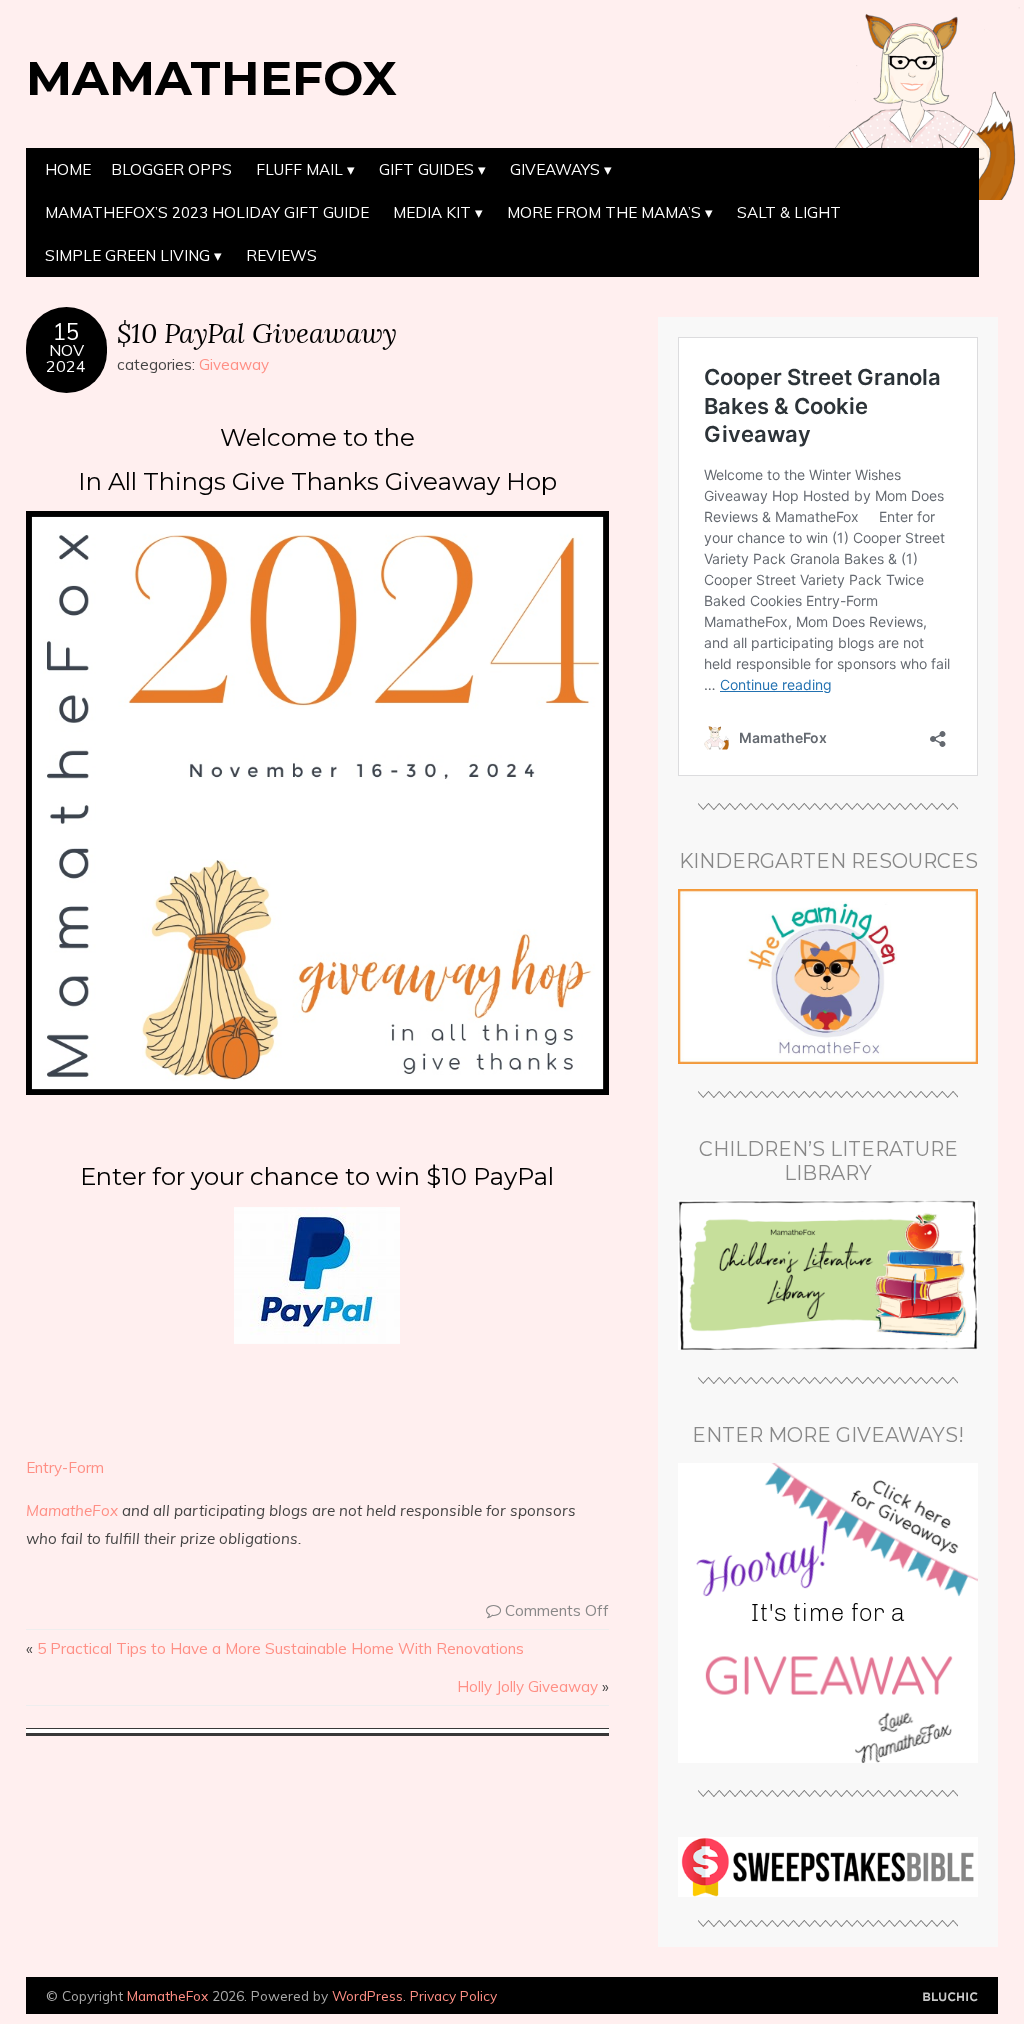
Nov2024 (66, 358)
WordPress (367, 1995)
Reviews (281, 255)
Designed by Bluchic (950, 1997)
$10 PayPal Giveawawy (257, 332)
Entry (44, 1467)
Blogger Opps (171, 169)
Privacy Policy (453, 1995)
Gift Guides (426, 169)
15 (66, 332)
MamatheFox (211, 78)
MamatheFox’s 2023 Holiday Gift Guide (207, 212)
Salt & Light (789, 212)
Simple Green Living (127, 255)
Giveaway (234, 364)
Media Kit (432, 212)
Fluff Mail (299, 169)
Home (68, 169)
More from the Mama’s (604, 212)
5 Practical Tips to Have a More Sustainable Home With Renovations (280, 1648)
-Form (83, 1467)
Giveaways (555, 169)
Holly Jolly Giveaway (527, 1686)
